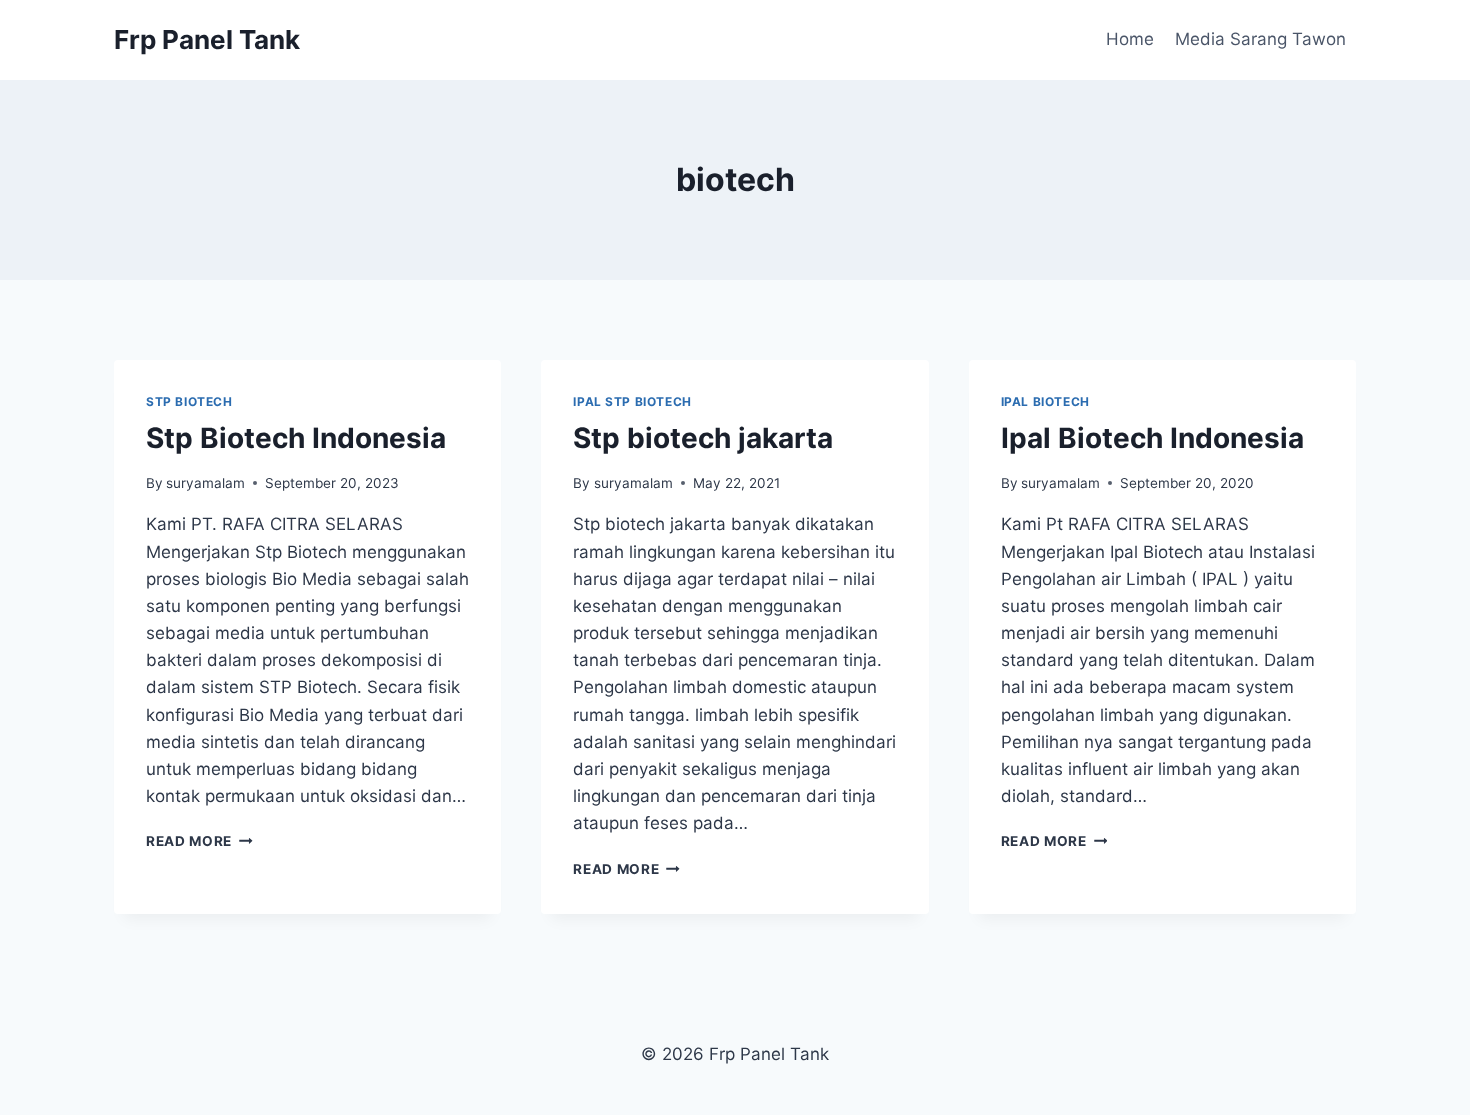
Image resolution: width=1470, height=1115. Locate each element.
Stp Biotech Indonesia (296, 438)
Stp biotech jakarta (703, 438)
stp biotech (189, 401)
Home (1130, 39)
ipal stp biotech (632, 401)
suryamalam (205, 483)
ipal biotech (1045, 401)
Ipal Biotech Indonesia (1152, 438)
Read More (199, 841)
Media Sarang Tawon (1260, 39)
